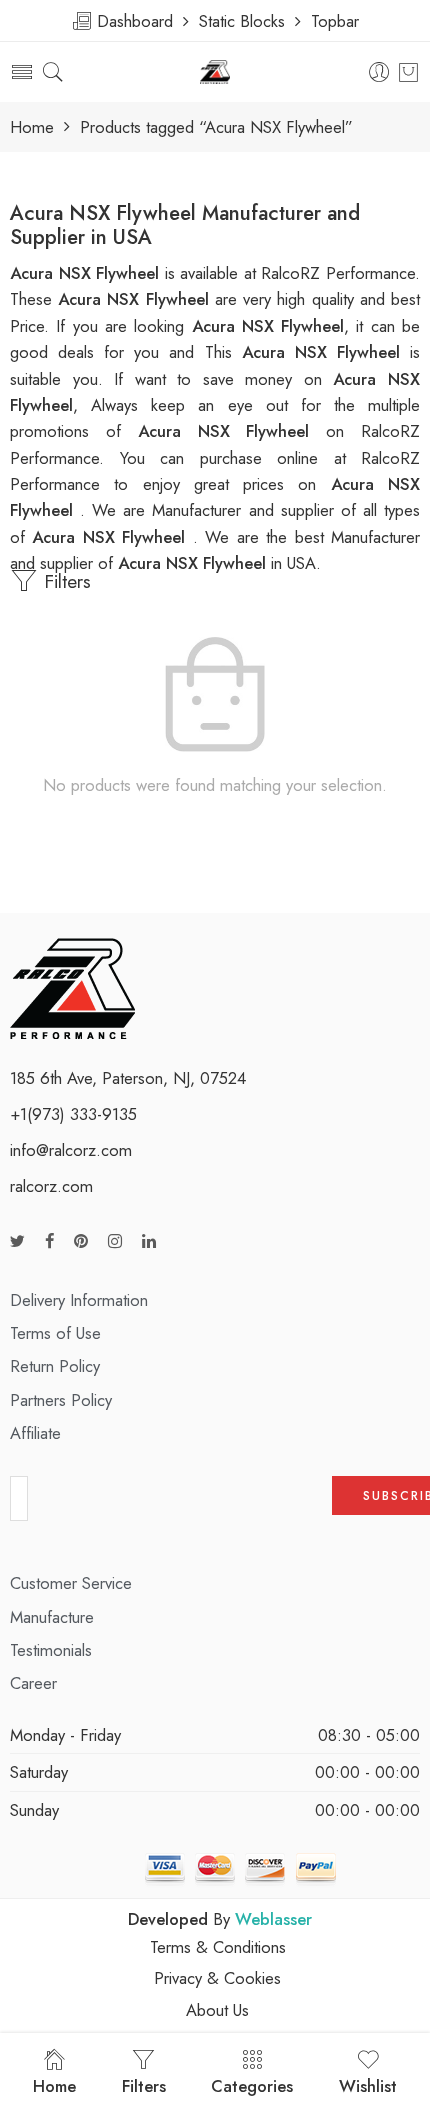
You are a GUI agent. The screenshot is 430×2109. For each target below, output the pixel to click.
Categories (252, 2086)
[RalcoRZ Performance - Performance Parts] (215, 72)
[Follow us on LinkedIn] (149, 1241)
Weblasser (273, 1919)
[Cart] (408, 72)
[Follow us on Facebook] (49, 1241)
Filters (64, 581)
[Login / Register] (379, 72)
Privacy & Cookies (217, 1978)
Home (32, 127)
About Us (217, 2010)
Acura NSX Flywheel (326, 352)
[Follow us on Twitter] (17, 1241)
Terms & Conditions (218, 1947)
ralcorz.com (51, 1186)
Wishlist (368, 2086)
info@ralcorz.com (71, 1150)
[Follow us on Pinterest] (81, 1241)
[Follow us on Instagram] (115, 1241)
